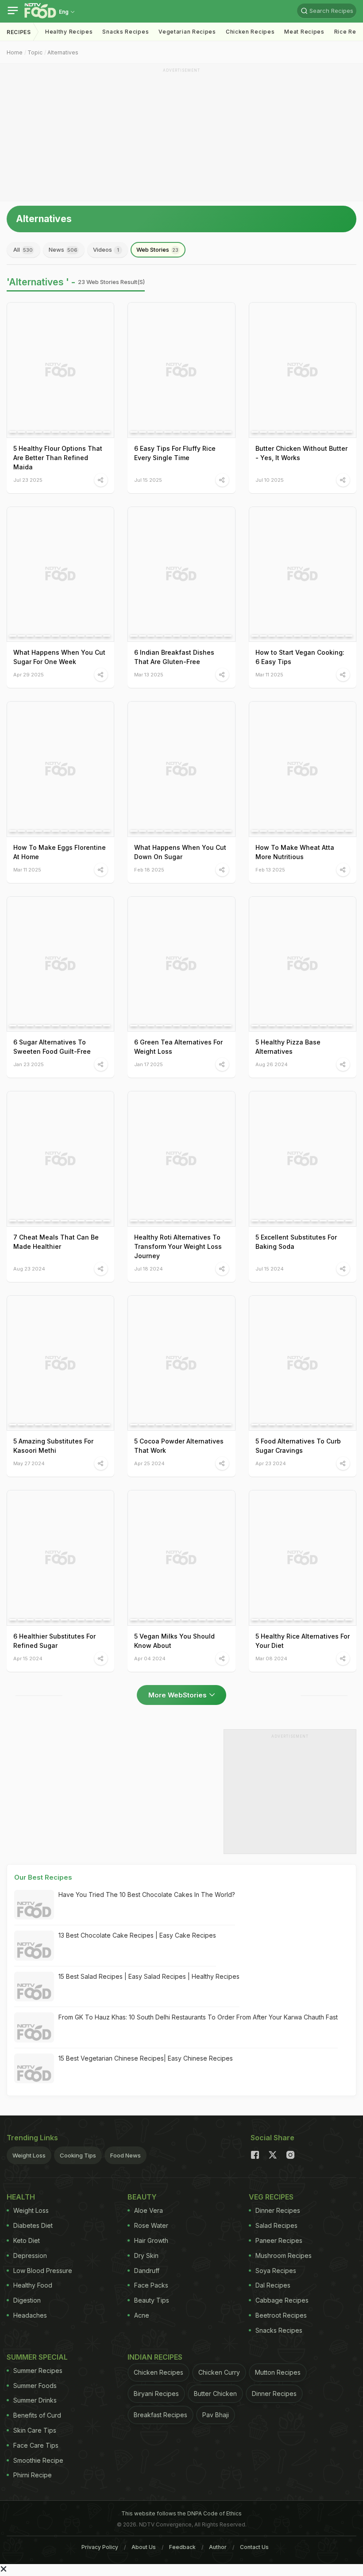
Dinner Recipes (278, 2210)
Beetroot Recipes (281, 2315)
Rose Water (151, 2225)
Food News (126, 2155)
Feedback (182, 2547)
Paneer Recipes (279, 2240)
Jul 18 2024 (149, 1269)
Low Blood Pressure (43, 2271)
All (23, 250)
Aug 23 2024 (29, 1269)
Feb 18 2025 (149, 870)
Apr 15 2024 (28, 1658)
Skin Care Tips (35, 2430)
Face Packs (151, 2285)
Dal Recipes (273, 2285)
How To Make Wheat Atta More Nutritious (295, 852)
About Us (144, 2547)
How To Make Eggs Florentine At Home (60, 852)
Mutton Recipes (278, 2372)
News (63, 250)
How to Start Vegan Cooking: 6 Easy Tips (300, 657)
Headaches (30, 2315)
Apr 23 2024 (271, 1463)
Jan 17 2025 (149, 1064)
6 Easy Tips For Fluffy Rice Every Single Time (175, 453)
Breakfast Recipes (160, 2415)
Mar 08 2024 (271, 1658)
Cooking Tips (78, 2155)
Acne (142, 2315)
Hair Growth (151, 2240)
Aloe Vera (149, 2210)
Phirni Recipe (33, 2475)
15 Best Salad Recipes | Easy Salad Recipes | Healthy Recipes (149, 1976)
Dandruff (147, 2271)
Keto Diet (27, 2240)
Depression (30, 2255)
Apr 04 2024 (150, 1658)
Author (218, 2547)
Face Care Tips (36, 2445)
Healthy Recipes (69, 32)
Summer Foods (35, 2386)
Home (15, 52)
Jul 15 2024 (270, 1269)
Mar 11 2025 (269, 674)
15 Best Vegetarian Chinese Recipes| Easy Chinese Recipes (146, 2058)
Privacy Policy (100, 2547)
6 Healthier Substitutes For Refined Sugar (54, 1641)
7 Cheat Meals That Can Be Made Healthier (56, 1242)
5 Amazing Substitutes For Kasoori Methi (53, 1446)
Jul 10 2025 (270, 480)
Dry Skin (146, 2255)
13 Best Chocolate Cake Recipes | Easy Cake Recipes (137, 1935)
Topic (35, 52)
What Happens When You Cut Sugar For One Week (59, 657)
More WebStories (178, 1695)
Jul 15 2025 (148, 480)
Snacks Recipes (126, 32)
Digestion (27, 2300)
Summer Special (37, 2357)
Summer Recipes (38, 2371)
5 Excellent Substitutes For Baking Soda (296, 1242)
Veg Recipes (271, 2197)
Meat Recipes (304, 32)
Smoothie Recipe (38, 2460)
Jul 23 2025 (28, 480)
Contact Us (254, 2547)
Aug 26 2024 (272, 1064)
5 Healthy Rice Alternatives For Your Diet (303, 1641)
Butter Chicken (215, 2394)
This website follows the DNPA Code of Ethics (181, 2513)
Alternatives (63, 52)
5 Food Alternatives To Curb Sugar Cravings (298, 1446)
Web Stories (157, 250)
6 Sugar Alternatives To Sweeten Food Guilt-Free (52, 1047)
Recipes (19, 32)
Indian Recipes (155, 2357)
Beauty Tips (152, 2300)
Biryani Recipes (156, 2394)
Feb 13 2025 (270, 870)
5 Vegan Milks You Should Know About (174, 1641)
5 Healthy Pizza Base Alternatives (288, 1047)
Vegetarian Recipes (187, 32)
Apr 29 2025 (29, 674)
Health (21, 2197)
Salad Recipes (276, 2225)
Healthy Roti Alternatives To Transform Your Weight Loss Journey (178, 1246)
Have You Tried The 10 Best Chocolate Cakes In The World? (147, 1895)
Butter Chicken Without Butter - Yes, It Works (301, 453)
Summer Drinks (35, 2400)
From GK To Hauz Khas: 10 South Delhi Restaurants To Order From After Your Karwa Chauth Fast (198, 2017)
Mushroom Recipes (284, 2255)
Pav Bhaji (216, 2415)
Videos (106, 250)
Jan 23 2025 (29, 1064)
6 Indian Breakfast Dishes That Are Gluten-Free (174, 657)
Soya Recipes (276, 2271)
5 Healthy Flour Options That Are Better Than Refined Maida (58, 458)
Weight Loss (29, 2155)
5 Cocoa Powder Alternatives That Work (179, 1446)
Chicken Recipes (250, 32)
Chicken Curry (219, 2372)
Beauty (142, 2197)
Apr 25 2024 (149, 1463)
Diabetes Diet (33, 2225)
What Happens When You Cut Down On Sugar (180, 852)
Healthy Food (33, 2285)
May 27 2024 (29, 1463)
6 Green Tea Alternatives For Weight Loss (178, 1047)
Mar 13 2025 (149, 674)
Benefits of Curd (37, 2415)
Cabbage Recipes (282, 2300)
